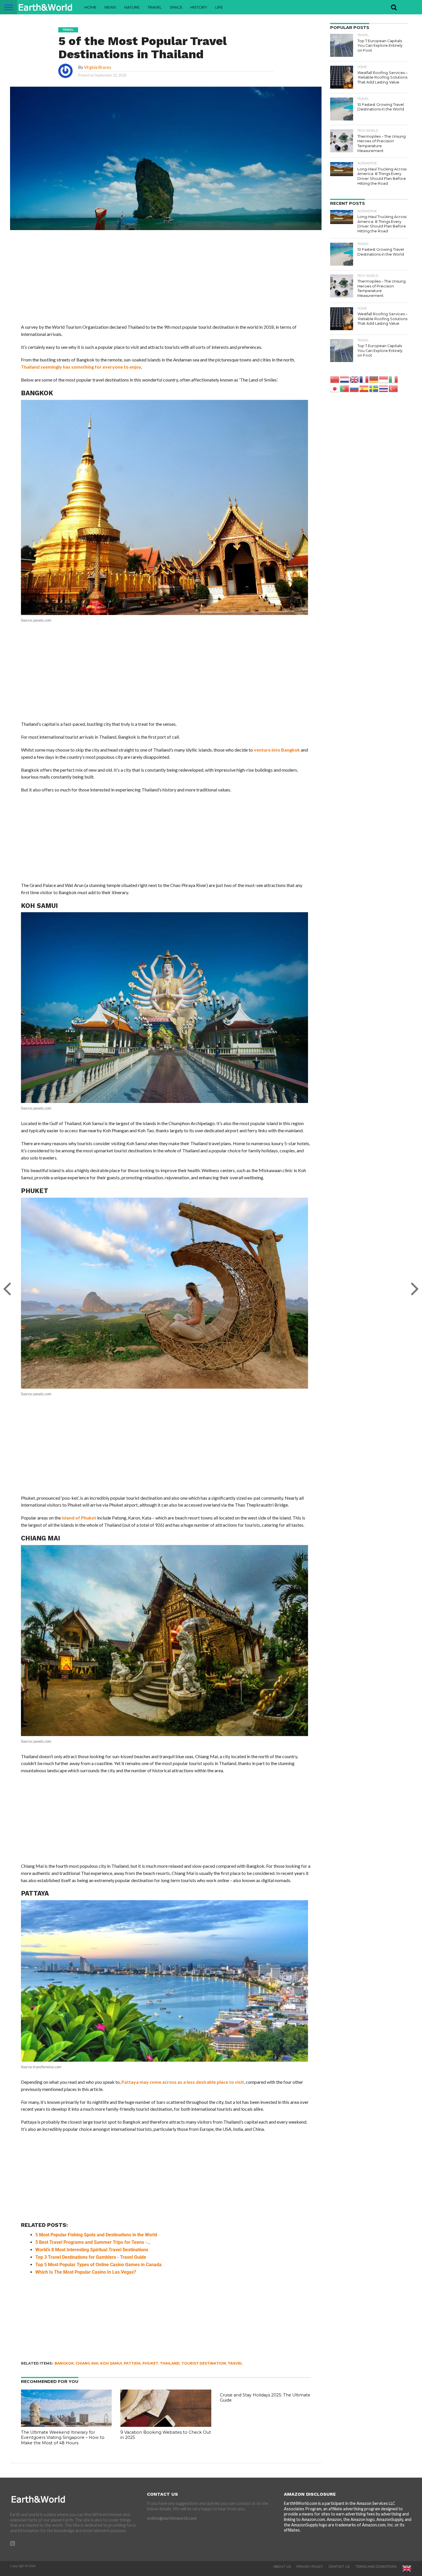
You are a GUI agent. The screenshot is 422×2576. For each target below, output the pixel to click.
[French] (364, 379)
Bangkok (64, 2363)
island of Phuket (79, 1518)
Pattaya (132, 2363)
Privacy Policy (310, 2567)
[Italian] (394, 379)
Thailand (170, 2363)
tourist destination (204, 2363)
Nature (132, 7)
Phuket (150, 2363)
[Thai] (384, 388)
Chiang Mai (87, 2363)
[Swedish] (374, 388)
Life (219, 7)
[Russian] (355, 388)
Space (176, 7)
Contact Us (339, 2567)
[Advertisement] (166, 281)
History (199, 7)
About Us (282, 2567)
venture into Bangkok (277, 750)
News (110, 7)
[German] (374, 379)
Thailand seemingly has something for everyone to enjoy (81, 367)
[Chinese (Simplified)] (335, 379)
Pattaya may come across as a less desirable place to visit (182, 2082)
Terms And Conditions (376, 2567)
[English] (355, 379)
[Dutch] (345, 379)
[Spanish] (364, 388)
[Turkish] (394, 388)
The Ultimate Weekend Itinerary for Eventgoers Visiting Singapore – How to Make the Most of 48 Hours (63, 2438)
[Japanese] (335, 388)
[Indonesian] (384, 379)
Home (90, 7)
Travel (155, 7)
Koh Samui (111, 2363)
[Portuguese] (345, 388)
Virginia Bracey (97, 67)
